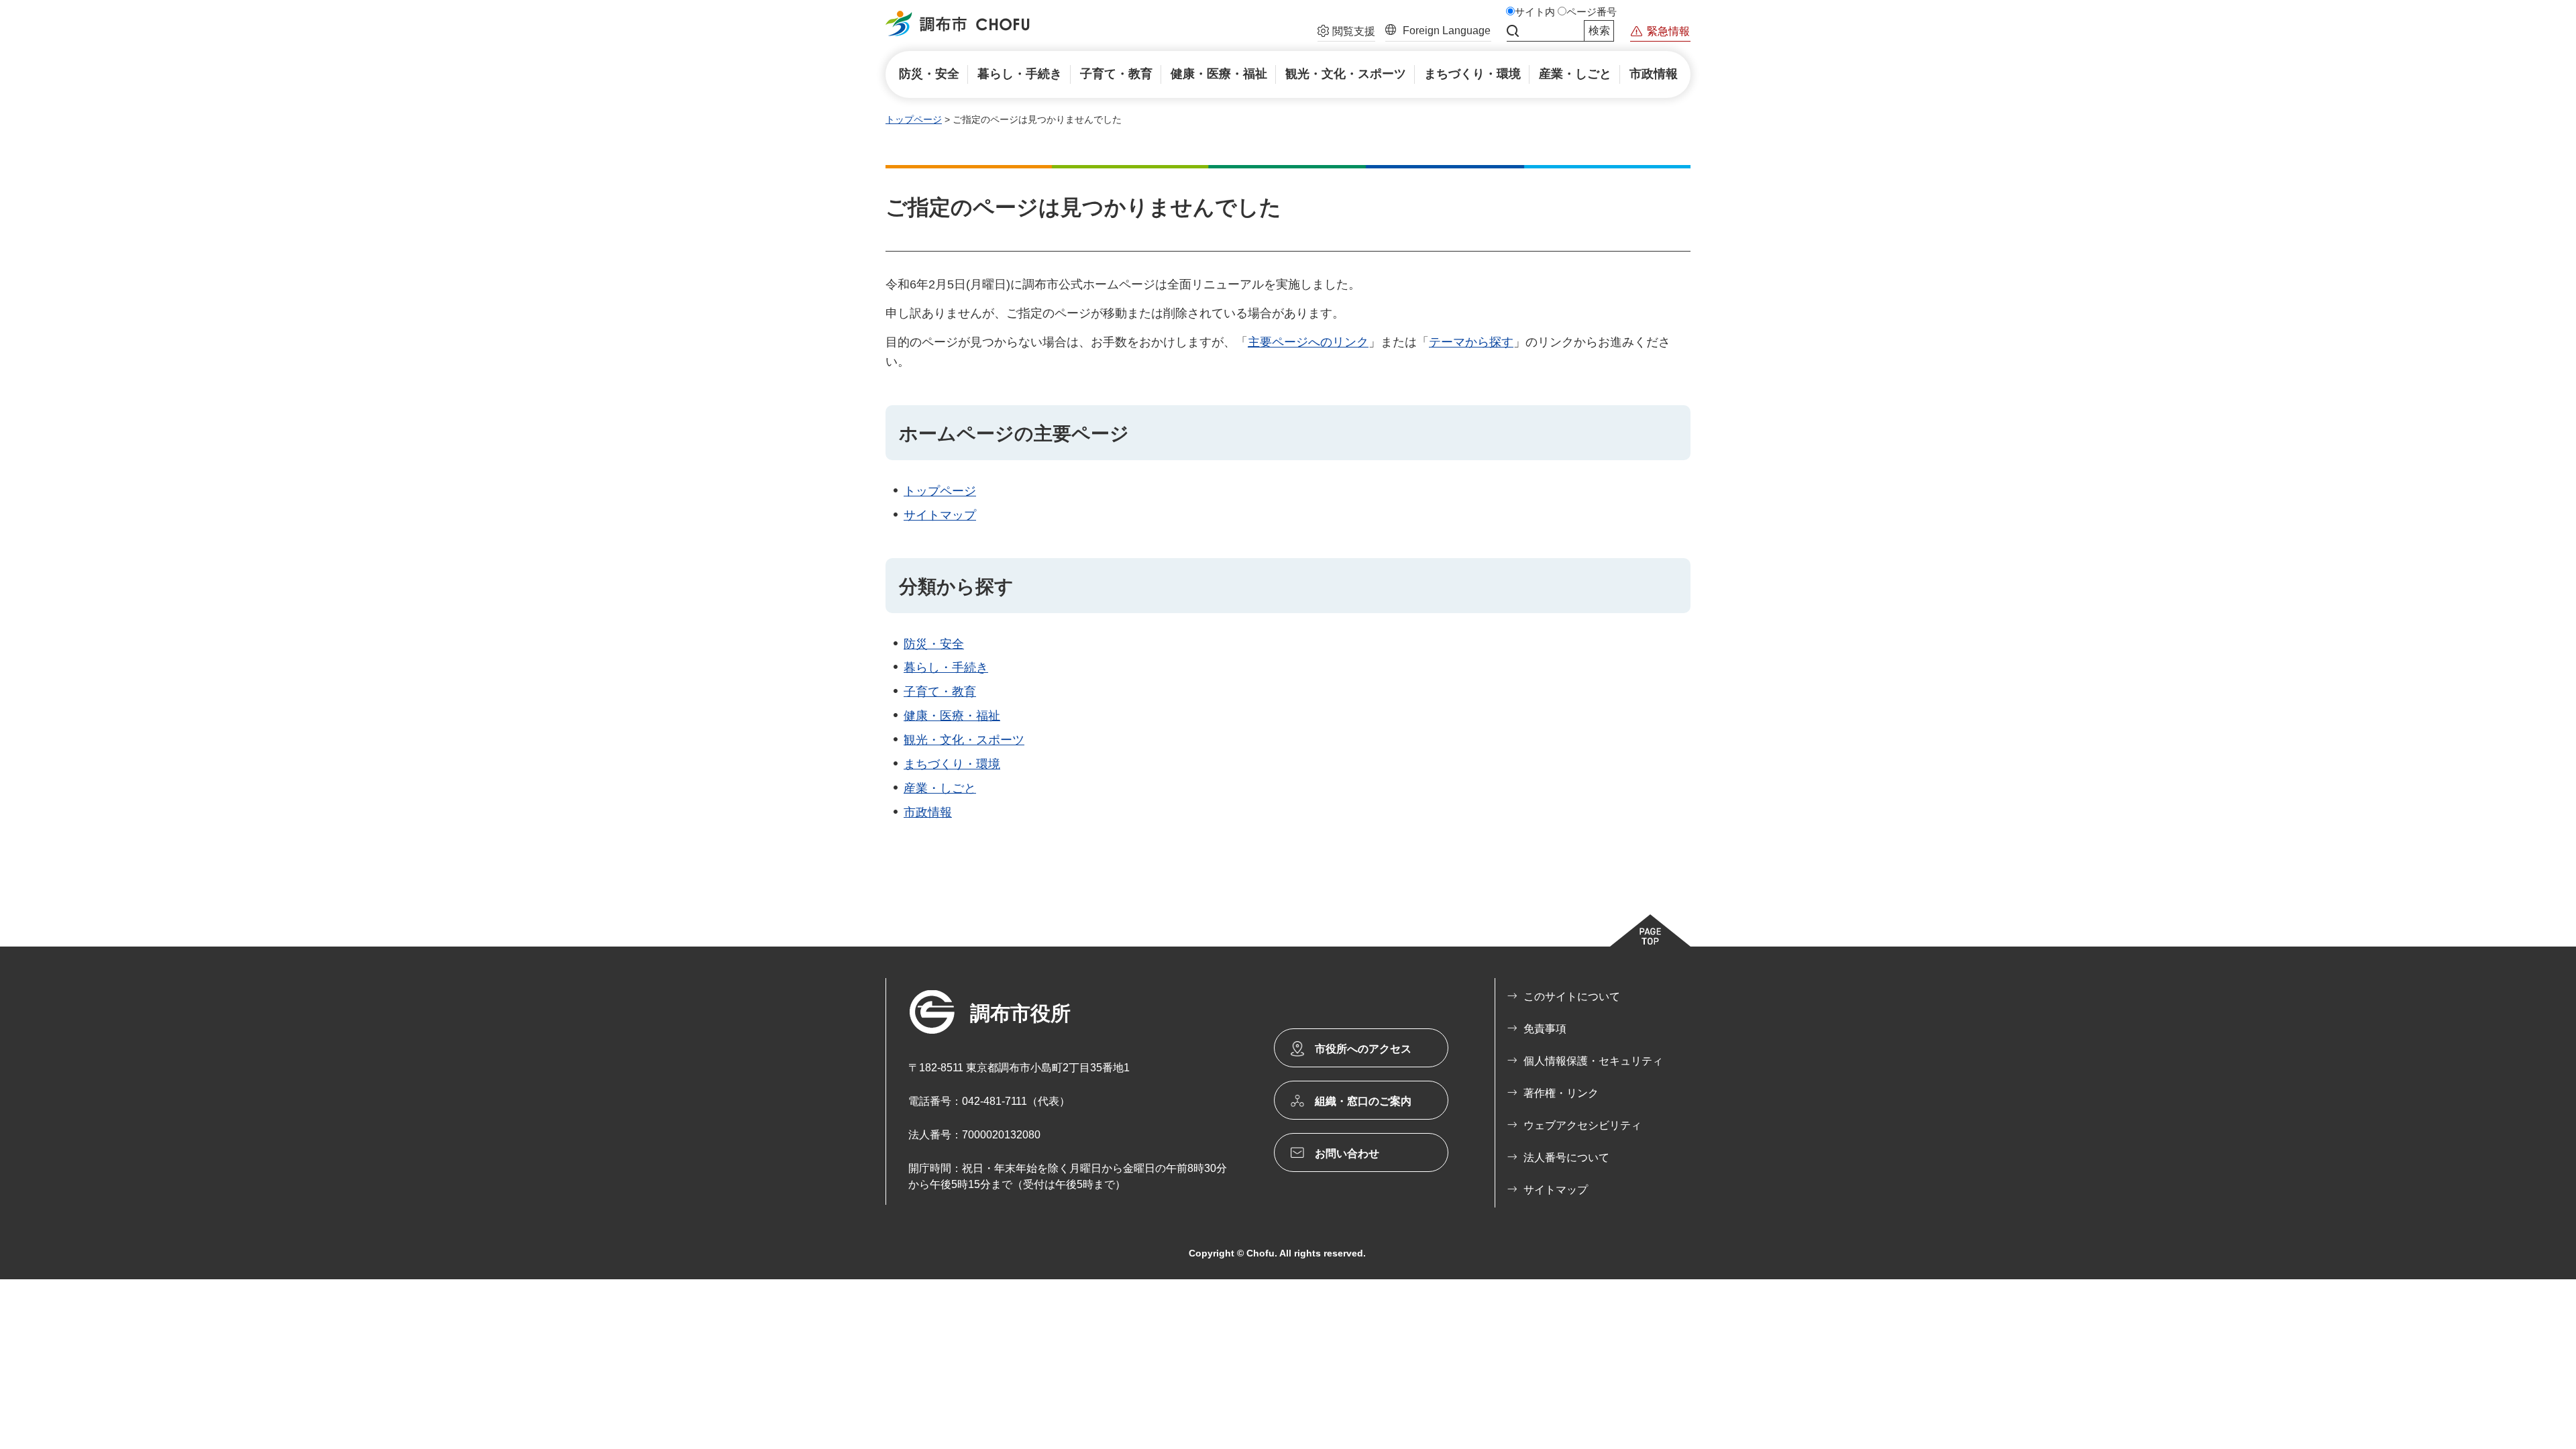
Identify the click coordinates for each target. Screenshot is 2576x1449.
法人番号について (1566, 1158)
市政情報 (928, 812)
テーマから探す (1471, 342)
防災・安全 (934, 644)
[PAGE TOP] (1650, 930)
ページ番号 (1592, 12)
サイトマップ (940, 515)
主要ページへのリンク (1308, 342)
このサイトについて (1572, 997)
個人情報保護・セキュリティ (1593, 1061)
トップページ (914, 119)
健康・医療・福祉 (952, 716)
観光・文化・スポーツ (964, 740)
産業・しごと (940, 788)
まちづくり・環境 (952, 764)
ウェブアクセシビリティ (1582, 1125)
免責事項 (1545, 1029)
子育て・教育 (940, 692)
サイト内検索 (1513, 31)
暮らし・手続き (946, 667)
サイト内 (1535, 12)
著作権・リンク (1561, 1093)
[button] (1346, 33)
